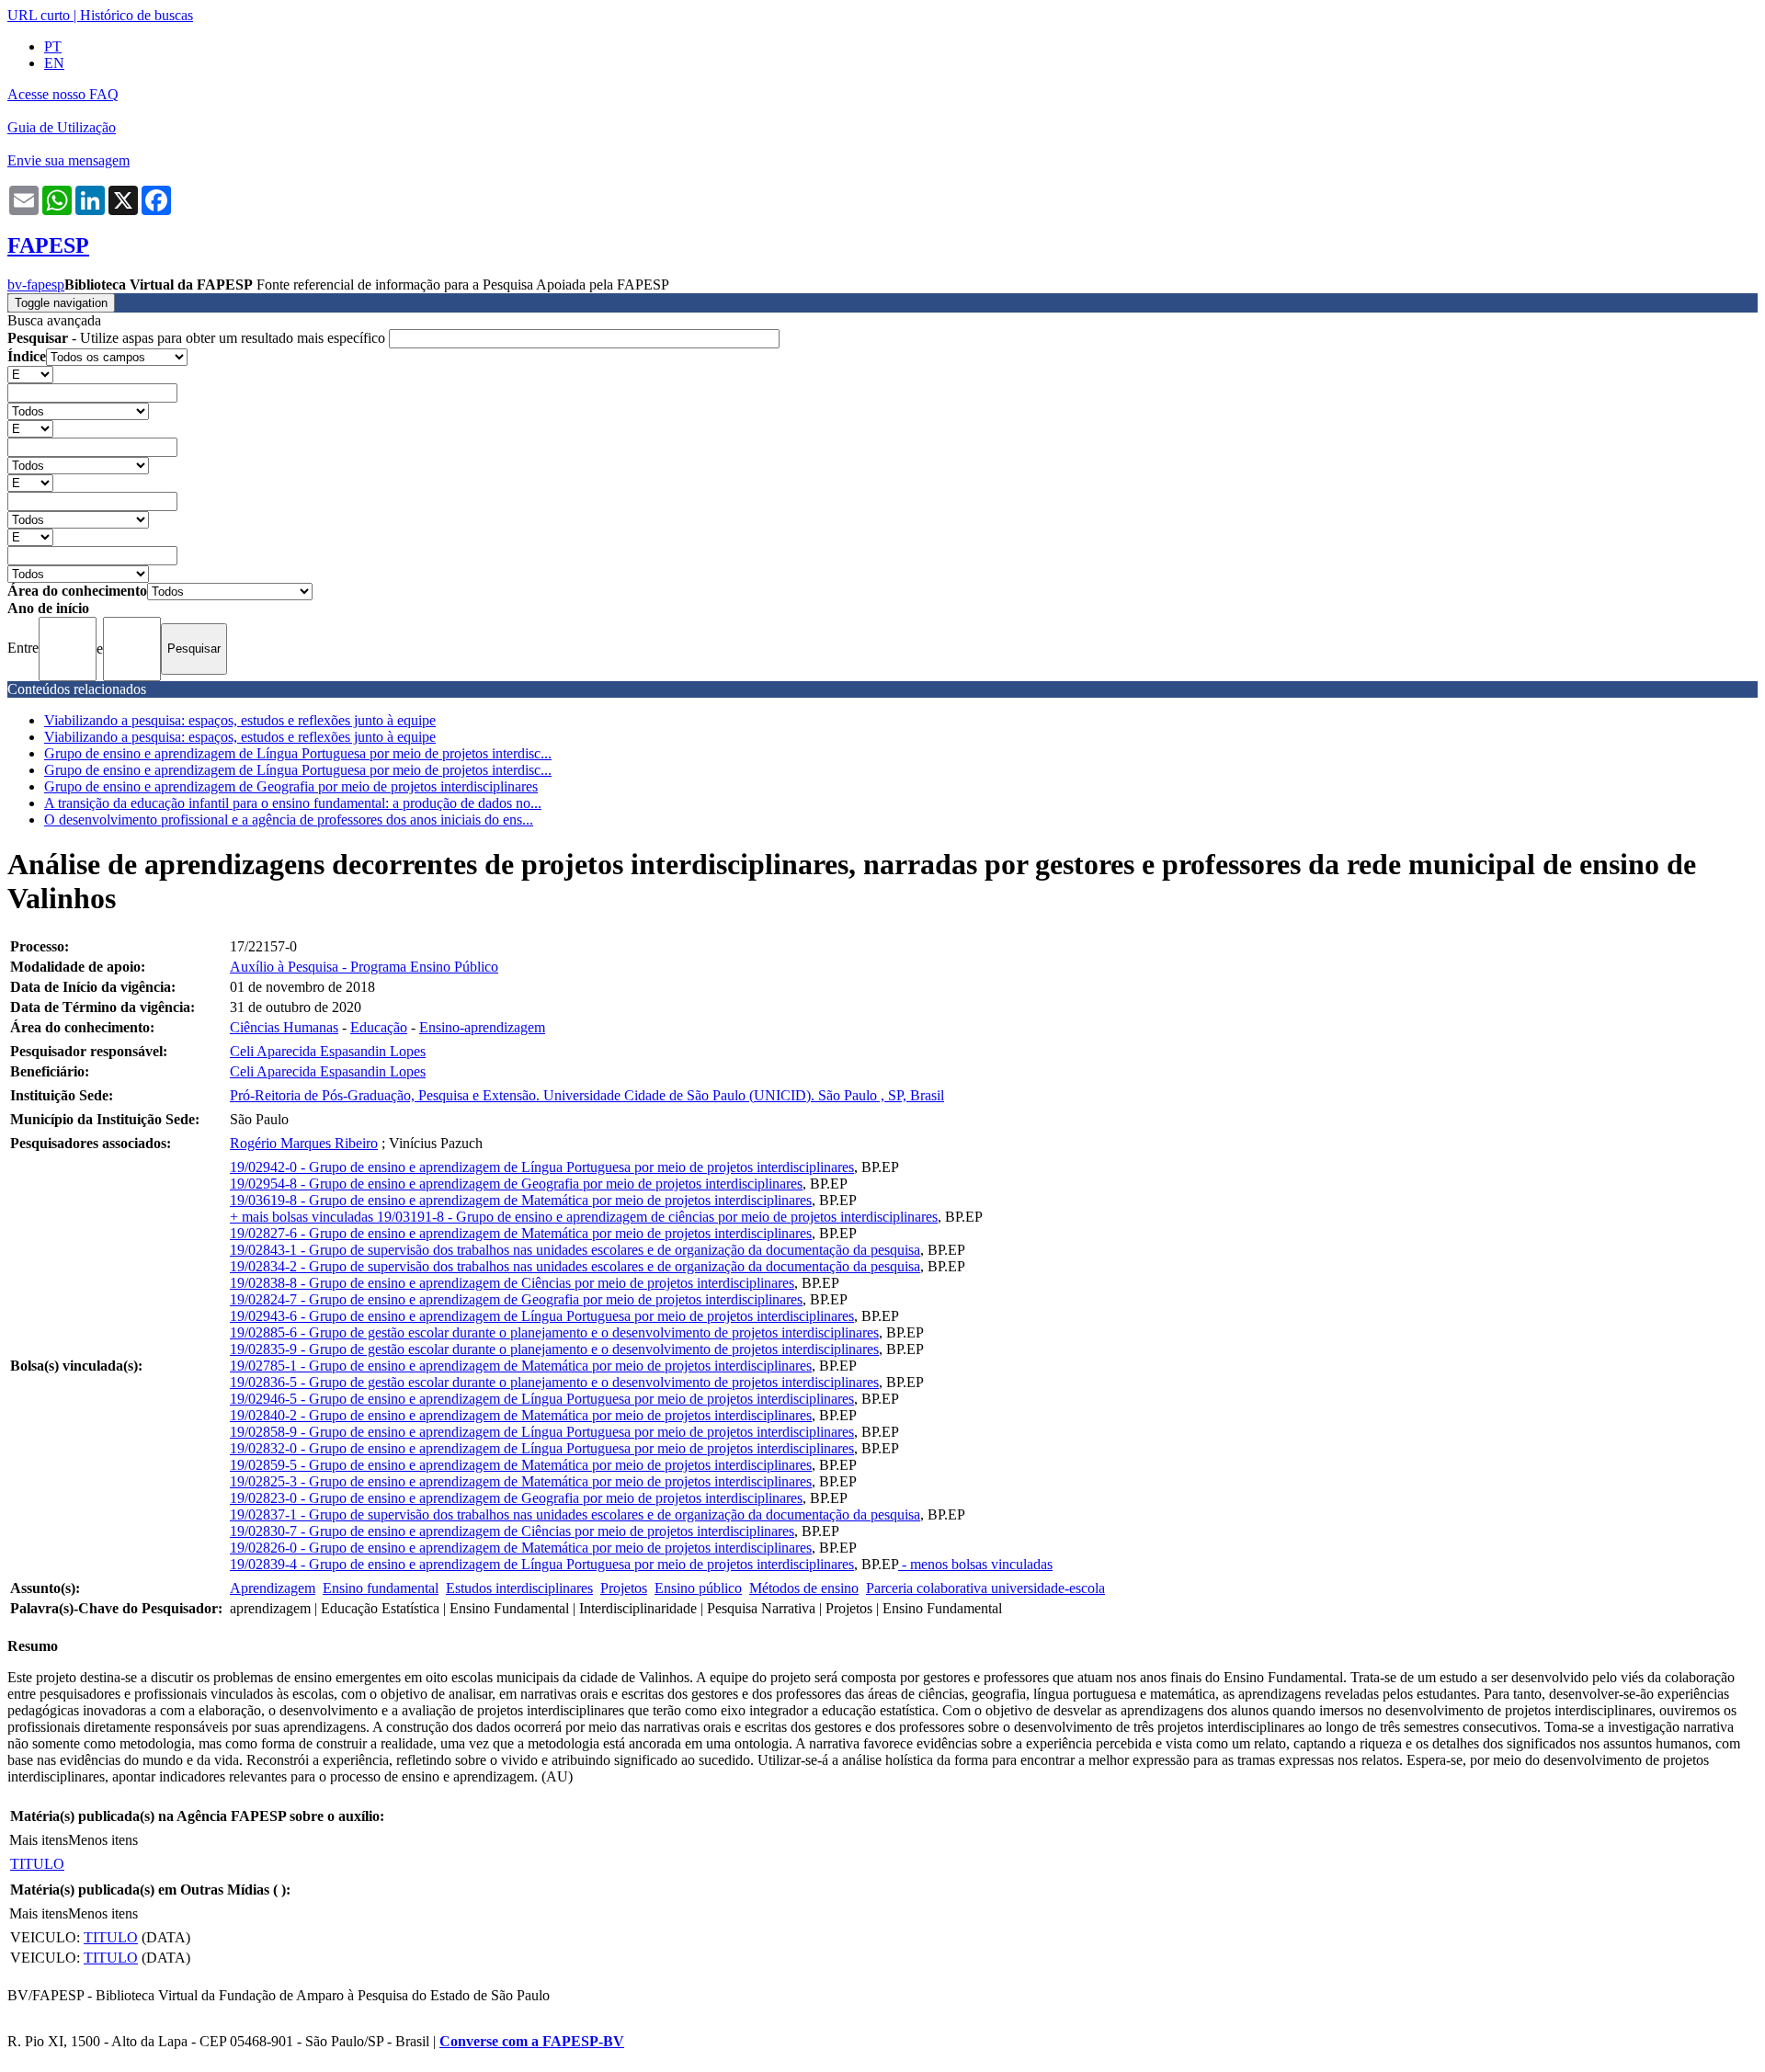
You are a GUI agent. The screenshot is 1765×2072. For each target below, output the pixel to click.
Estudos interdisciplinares (519, 1588)
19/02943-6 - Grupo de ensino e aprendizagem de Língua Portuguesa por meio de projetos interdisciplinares (542, 1316)
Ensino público (698, 1588)
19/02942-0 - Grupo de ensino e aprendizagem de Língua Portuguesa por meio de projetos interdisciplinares (542, 1167)
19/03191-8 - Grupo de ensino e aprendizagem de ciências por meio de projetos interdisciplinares (657, 1217)
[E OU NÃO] (30, 374)
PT (53, 46)
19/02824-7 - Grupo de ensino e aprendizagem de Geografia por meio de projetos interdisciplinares (516, 1299)
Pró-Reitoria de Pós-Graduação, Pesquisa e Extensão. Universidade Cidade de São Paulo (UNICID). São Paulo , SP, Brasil (587, 1095)
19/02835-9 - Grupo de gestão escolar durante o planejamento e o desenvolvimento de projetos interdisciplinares (554, 1349)
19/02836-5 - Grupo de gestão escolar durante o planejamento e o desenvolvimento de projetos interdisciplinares (554, 1382)
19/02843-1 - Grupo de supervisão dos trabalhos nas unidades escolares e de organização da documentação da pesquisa (575, 1250)
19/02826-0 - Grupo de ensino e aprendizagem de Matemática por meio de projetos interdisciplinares (521, 1548)
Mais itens (39, 1840)
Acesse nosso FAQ (63, 94)
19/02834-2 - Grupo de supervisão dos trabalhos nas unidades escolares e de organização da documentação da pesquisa (575, 1266)
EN (54, 63)
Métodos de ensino (804, 1588)
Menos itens (103, 1840)
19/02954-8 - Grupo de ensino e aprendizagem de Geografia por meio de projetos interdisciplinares (516, 1184)
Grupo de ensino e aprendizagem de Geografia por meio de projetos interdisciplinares (291, 786)
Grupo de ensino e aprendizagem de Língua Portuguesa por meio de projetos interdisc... (298, 753)
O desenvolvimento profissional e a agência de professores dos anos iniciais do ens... (289, 820)
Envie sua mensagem (68, 160)
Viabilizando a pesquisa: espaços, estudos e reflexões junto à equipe (240, 720)
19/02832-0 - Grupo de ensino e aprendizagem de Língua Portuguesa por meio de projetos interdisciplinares (542, 1448)
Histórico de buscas (137, 15)
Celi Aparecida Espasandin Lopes (328, 1051)
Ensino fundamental (381, 1588)
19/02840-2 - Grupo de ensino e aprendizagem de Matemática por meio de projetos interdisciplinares (521, 1415)
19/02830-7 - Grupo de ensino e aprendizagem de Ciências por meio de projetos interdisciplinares (512, 1531)
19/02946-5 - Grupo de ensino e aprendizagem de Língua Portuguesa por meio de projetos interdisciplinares (542, 1399)
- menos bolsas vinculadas (975, 1564)
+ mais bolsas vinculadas (303, 1217)
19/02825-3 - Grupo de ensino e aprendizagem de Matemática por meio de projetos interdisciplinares (521, 1481)
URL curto (39, 15)
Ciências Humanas (284, 1027)
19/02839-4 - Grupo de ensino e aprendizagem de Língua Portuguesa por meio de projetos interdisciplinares (542, 1564)
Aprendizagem (273, 1588)
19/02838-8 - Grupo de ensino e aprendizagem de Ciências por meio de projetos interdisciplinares (512, 1283)
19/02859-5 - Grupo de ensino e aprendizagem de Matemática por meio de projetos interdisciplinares (521, 1465)
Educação (379, 1027)
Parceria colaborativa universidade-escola (985, 1588)
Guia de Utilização (62, 127)
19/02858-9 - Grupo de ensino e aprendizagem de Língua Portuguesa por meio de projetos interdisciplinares (542, 1432)
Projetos (624, 1588)
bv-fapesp (36, 285)
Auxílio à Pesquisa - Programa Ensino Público (364, 967)
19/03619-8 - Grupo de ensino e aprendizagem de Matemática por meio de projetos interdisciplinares (521, 1200)
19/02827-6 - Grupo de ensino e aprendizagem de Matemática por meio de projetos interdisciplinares (521, 1233)
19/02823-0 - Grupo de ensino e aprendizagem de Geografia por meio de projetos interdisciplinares (516, 1498)
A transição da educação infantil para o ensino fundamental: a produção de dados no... (293, 803)
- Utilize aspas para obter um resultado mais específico (198, 338)
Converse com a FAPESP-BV (532, 2041)
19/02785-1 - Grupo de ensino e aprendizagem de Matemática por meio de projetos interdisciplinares (521, 1366)
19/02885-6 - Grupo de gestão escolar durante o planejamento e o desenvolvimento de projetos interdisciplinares (554, 1332)
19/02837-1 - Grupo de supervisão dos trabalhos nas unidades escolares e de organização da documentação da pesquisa (575, 1514)
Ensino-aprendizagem (482, 1027)
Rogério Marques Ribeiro (304, 1143)
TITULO (37, 1864)
